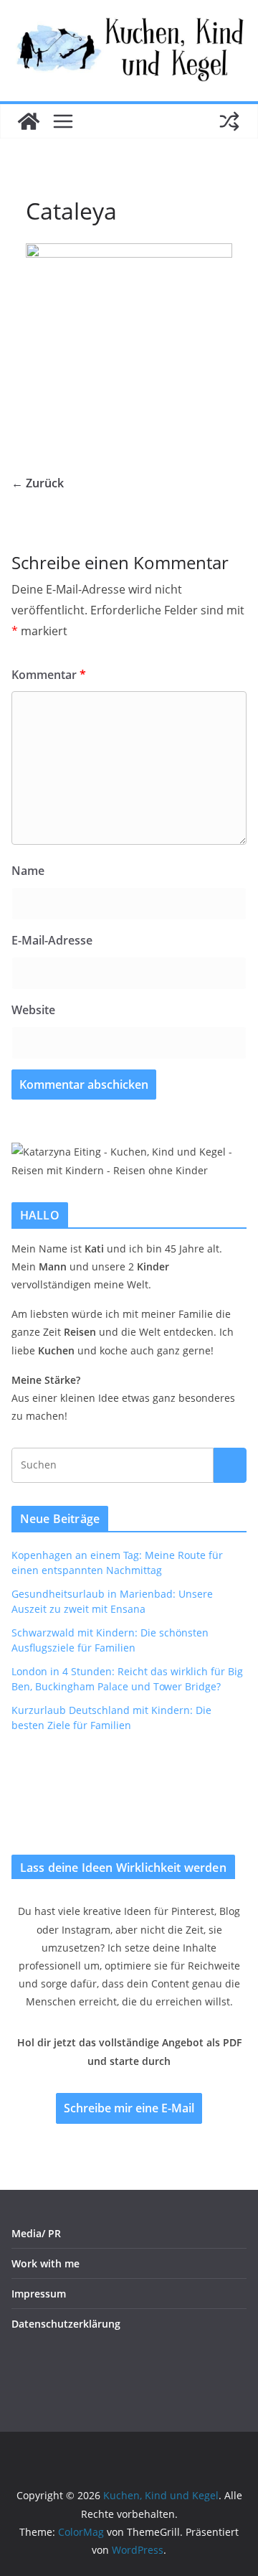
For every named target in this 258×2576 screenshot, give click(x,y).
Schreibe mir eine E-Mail (129, 2108)
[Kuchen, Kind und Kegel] (29, 121)
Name (28, 871)
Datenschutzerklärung (66, 2324)
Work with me (46, 2263)
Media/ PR (36, 2233)
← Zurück (38, 483)
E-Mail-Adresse (52, 940)
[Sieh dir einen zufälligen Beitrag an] (229, 121)
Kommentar (49, 675)
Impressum (39, 2294)
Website (33, 1010)
